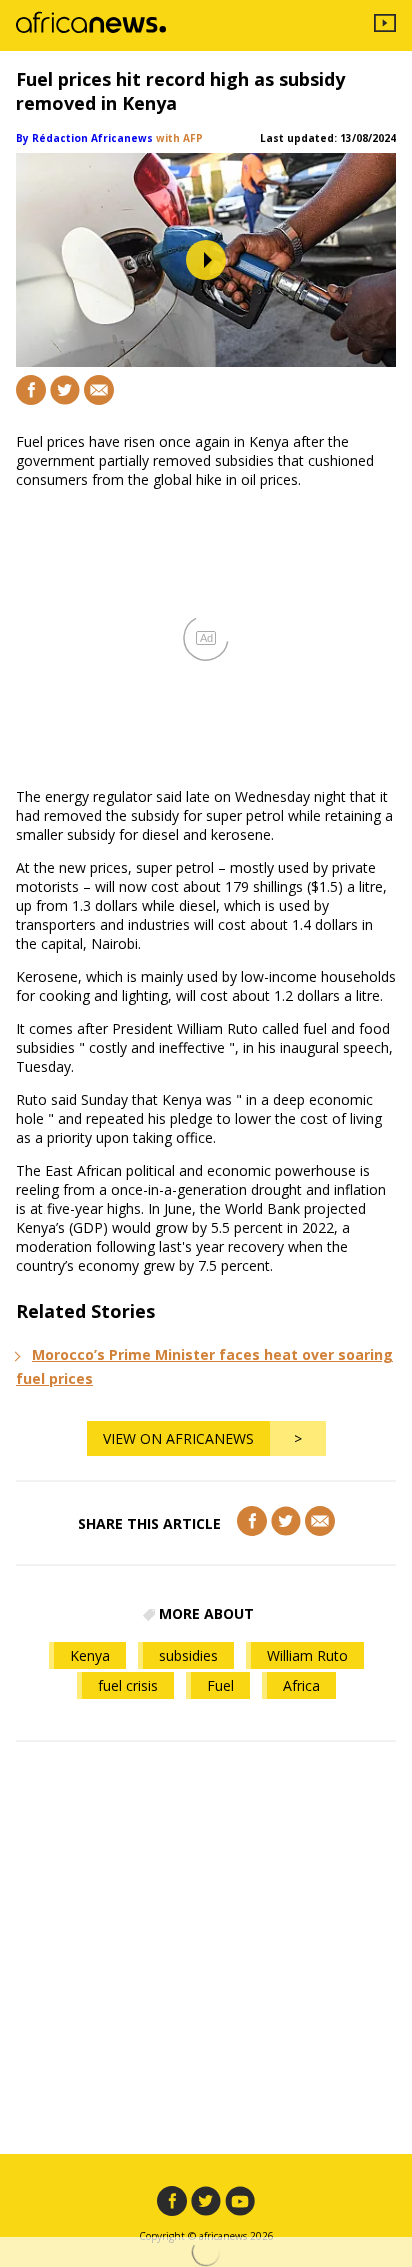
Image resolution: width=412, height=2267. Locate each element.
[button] (206, 260)
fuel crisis (128, 1685)
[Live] (385, 25)
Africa (301, 1685)
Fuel (220, 1685)
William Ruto (307, 1655)
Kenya (90, 1655)
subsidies (188, 1655)
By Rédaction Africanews (84, 138)
